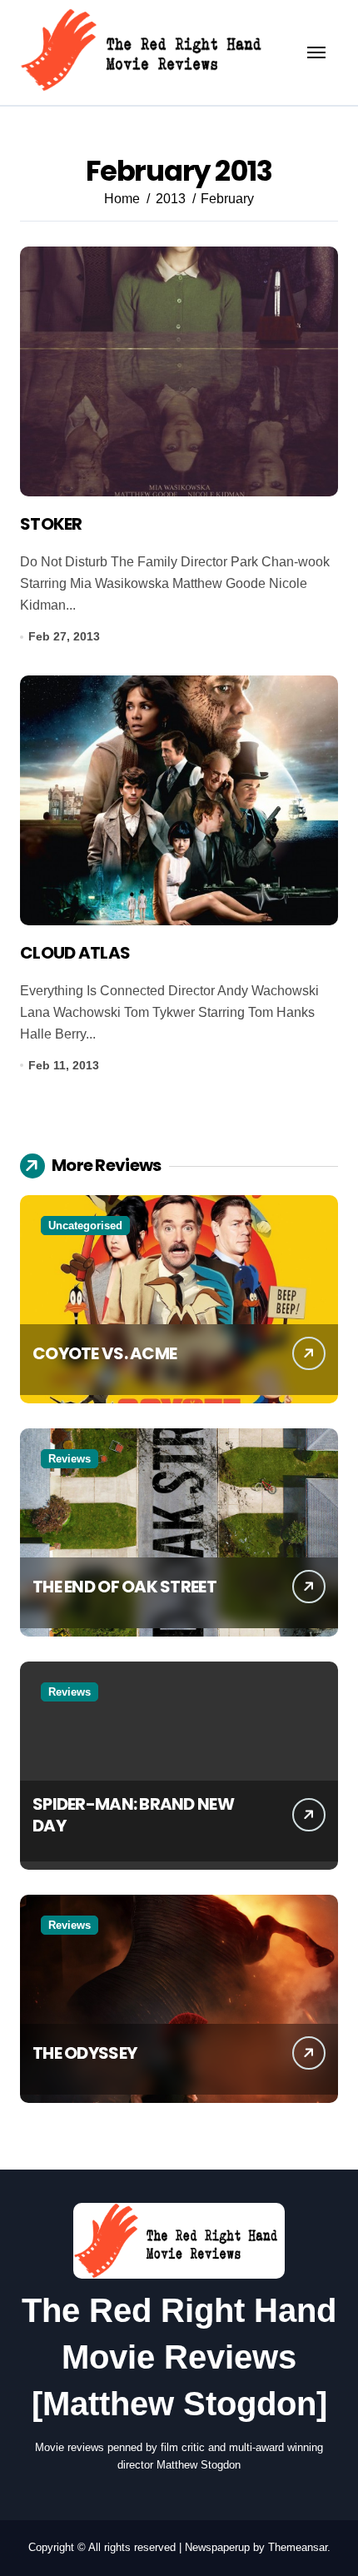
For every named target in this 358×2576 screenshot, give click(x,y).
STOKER (51, 524)
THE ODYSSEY (85, 2053)
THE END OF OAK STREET (124, 1587)
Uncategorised (85, 1226)
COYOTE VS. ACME (104, 1353)
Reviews (70, 1459)
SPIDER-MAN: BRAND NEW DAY (133, 1815)
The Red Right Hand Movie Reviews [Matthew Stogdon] (179, 2357)
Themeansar (298, 2547)
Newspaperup (217, 2547)
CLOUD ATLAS (75, 953)
